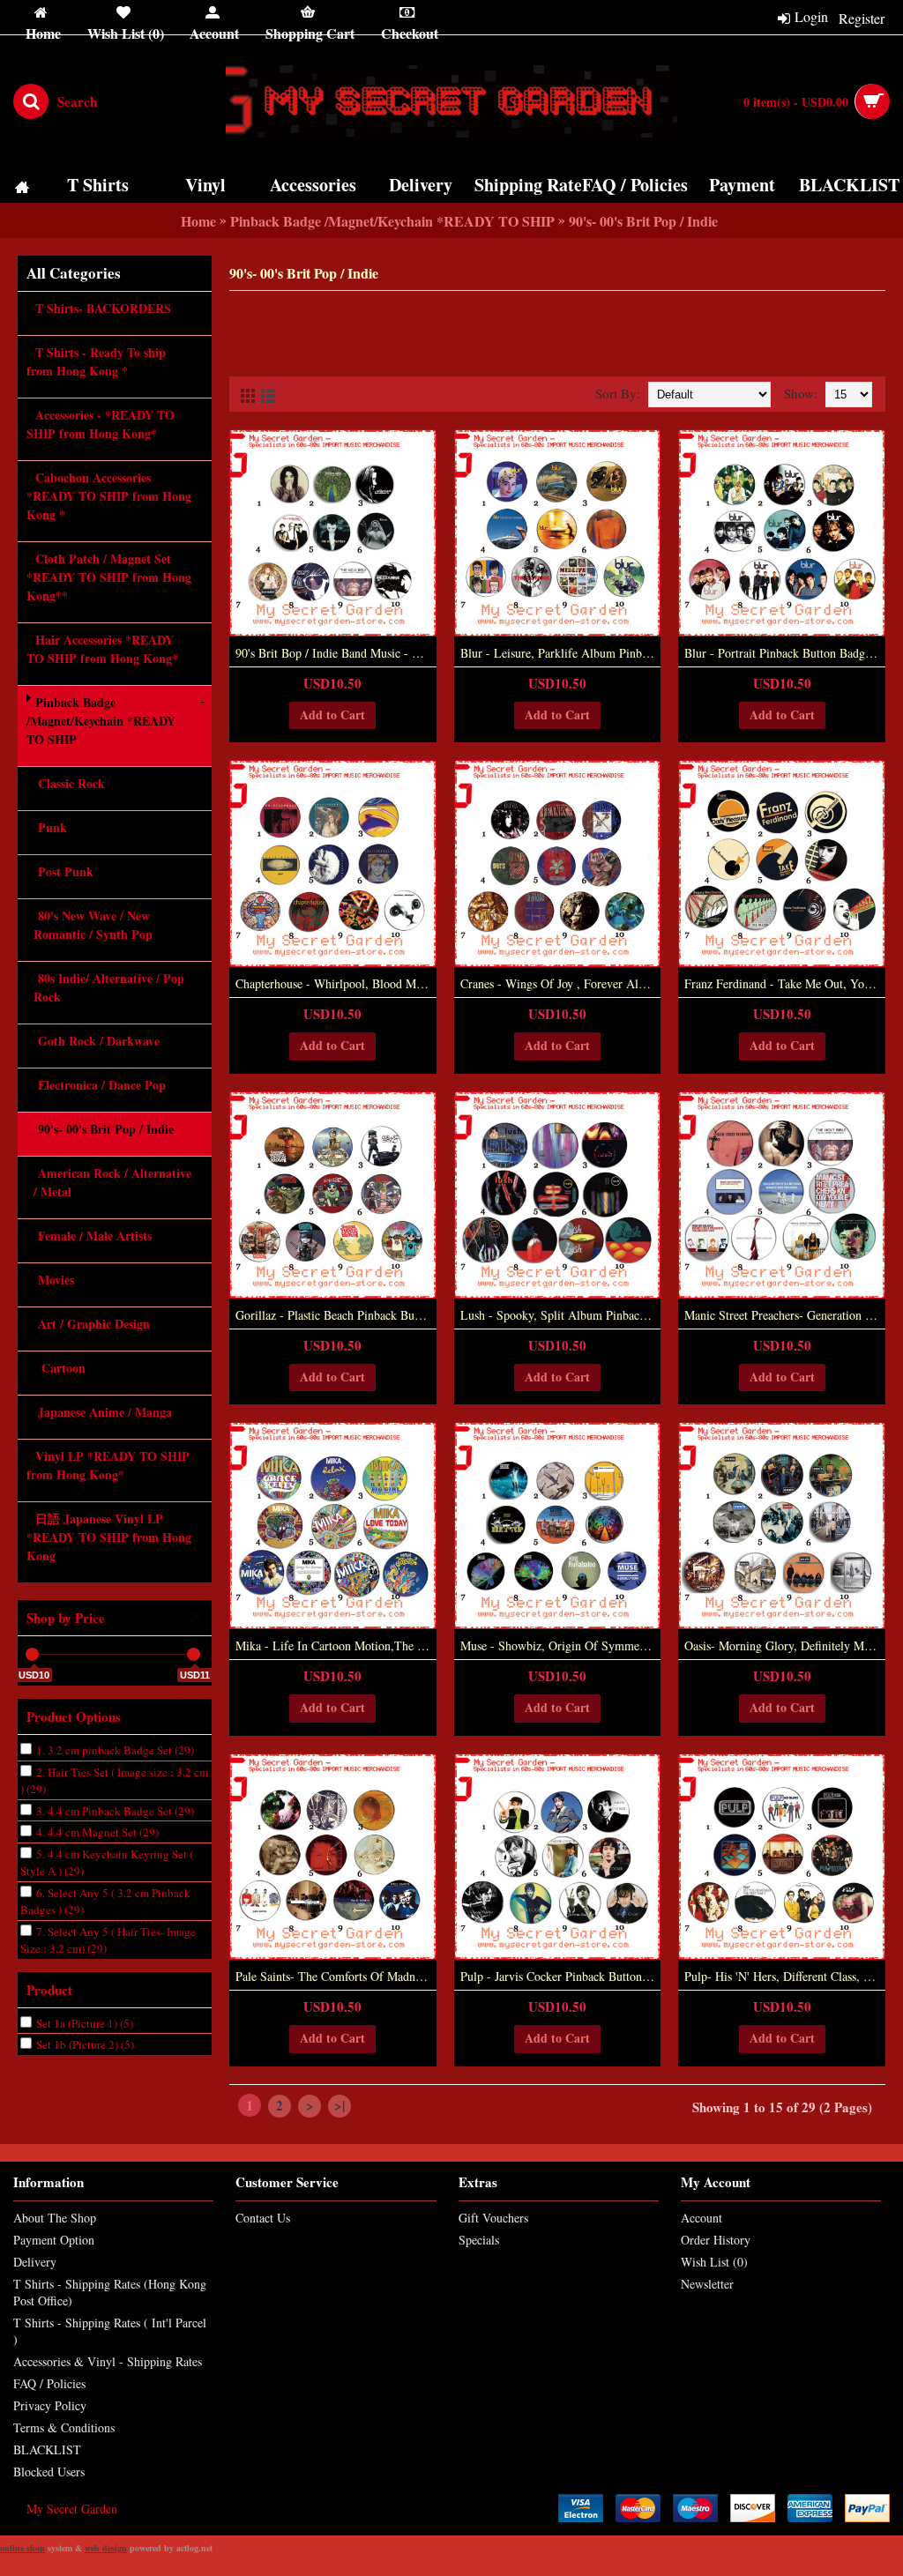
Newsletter (707, 2284)
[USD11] (194, 1654)
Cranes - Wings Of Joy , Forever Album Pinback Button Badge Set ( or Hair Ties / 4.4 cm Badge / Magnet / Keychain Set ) (561, 983)
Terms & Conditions (64, 2427)
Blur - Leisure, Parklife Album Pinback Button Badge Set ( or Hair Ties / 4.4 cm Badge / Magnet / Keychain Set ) (561, 653)
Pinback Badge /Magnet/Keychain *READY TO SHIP (392, 221)
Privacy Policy (50, 2405)
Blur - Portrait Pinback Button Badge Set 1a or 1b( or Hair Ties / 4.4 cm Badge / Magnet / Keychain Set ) (785, 653)
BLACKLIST (47, 2449)
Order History (716, 2240)
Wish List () (714, 2262)
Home (198, 221)
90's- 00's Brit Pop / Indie (643, 221)
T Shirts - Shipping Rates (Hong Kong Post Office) (110, 2292)
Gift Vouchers (493, 2218)
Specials (479, 2240)
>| (340, 2105)
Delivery (35, 2262)
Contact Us (263, 2218)
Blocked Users (49, 2472)
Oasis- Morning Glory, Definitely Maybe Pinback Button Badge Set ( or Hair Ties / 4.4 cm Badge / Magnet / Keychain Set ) (785, 1645)
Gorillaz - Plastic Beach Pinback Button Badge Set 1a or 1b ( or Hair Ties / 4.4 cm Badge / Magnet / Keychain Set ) (336, 1315)
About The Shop (55, 2218)
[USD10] (32, 1654)
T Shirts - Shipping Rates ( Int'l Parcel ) (110, 2331)
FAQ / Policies (49, 2383)
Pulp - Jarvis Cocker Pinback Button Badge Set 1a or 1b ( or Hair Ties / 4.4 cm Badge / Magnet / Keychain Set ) (561, 1976)
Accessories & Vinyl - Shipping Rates (108, 2361)
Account (702, 2218)
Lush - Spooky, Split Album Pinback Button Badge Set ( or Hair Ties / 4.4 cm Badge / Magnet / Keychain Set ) (561, 1315)
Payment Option (54, 2240)
